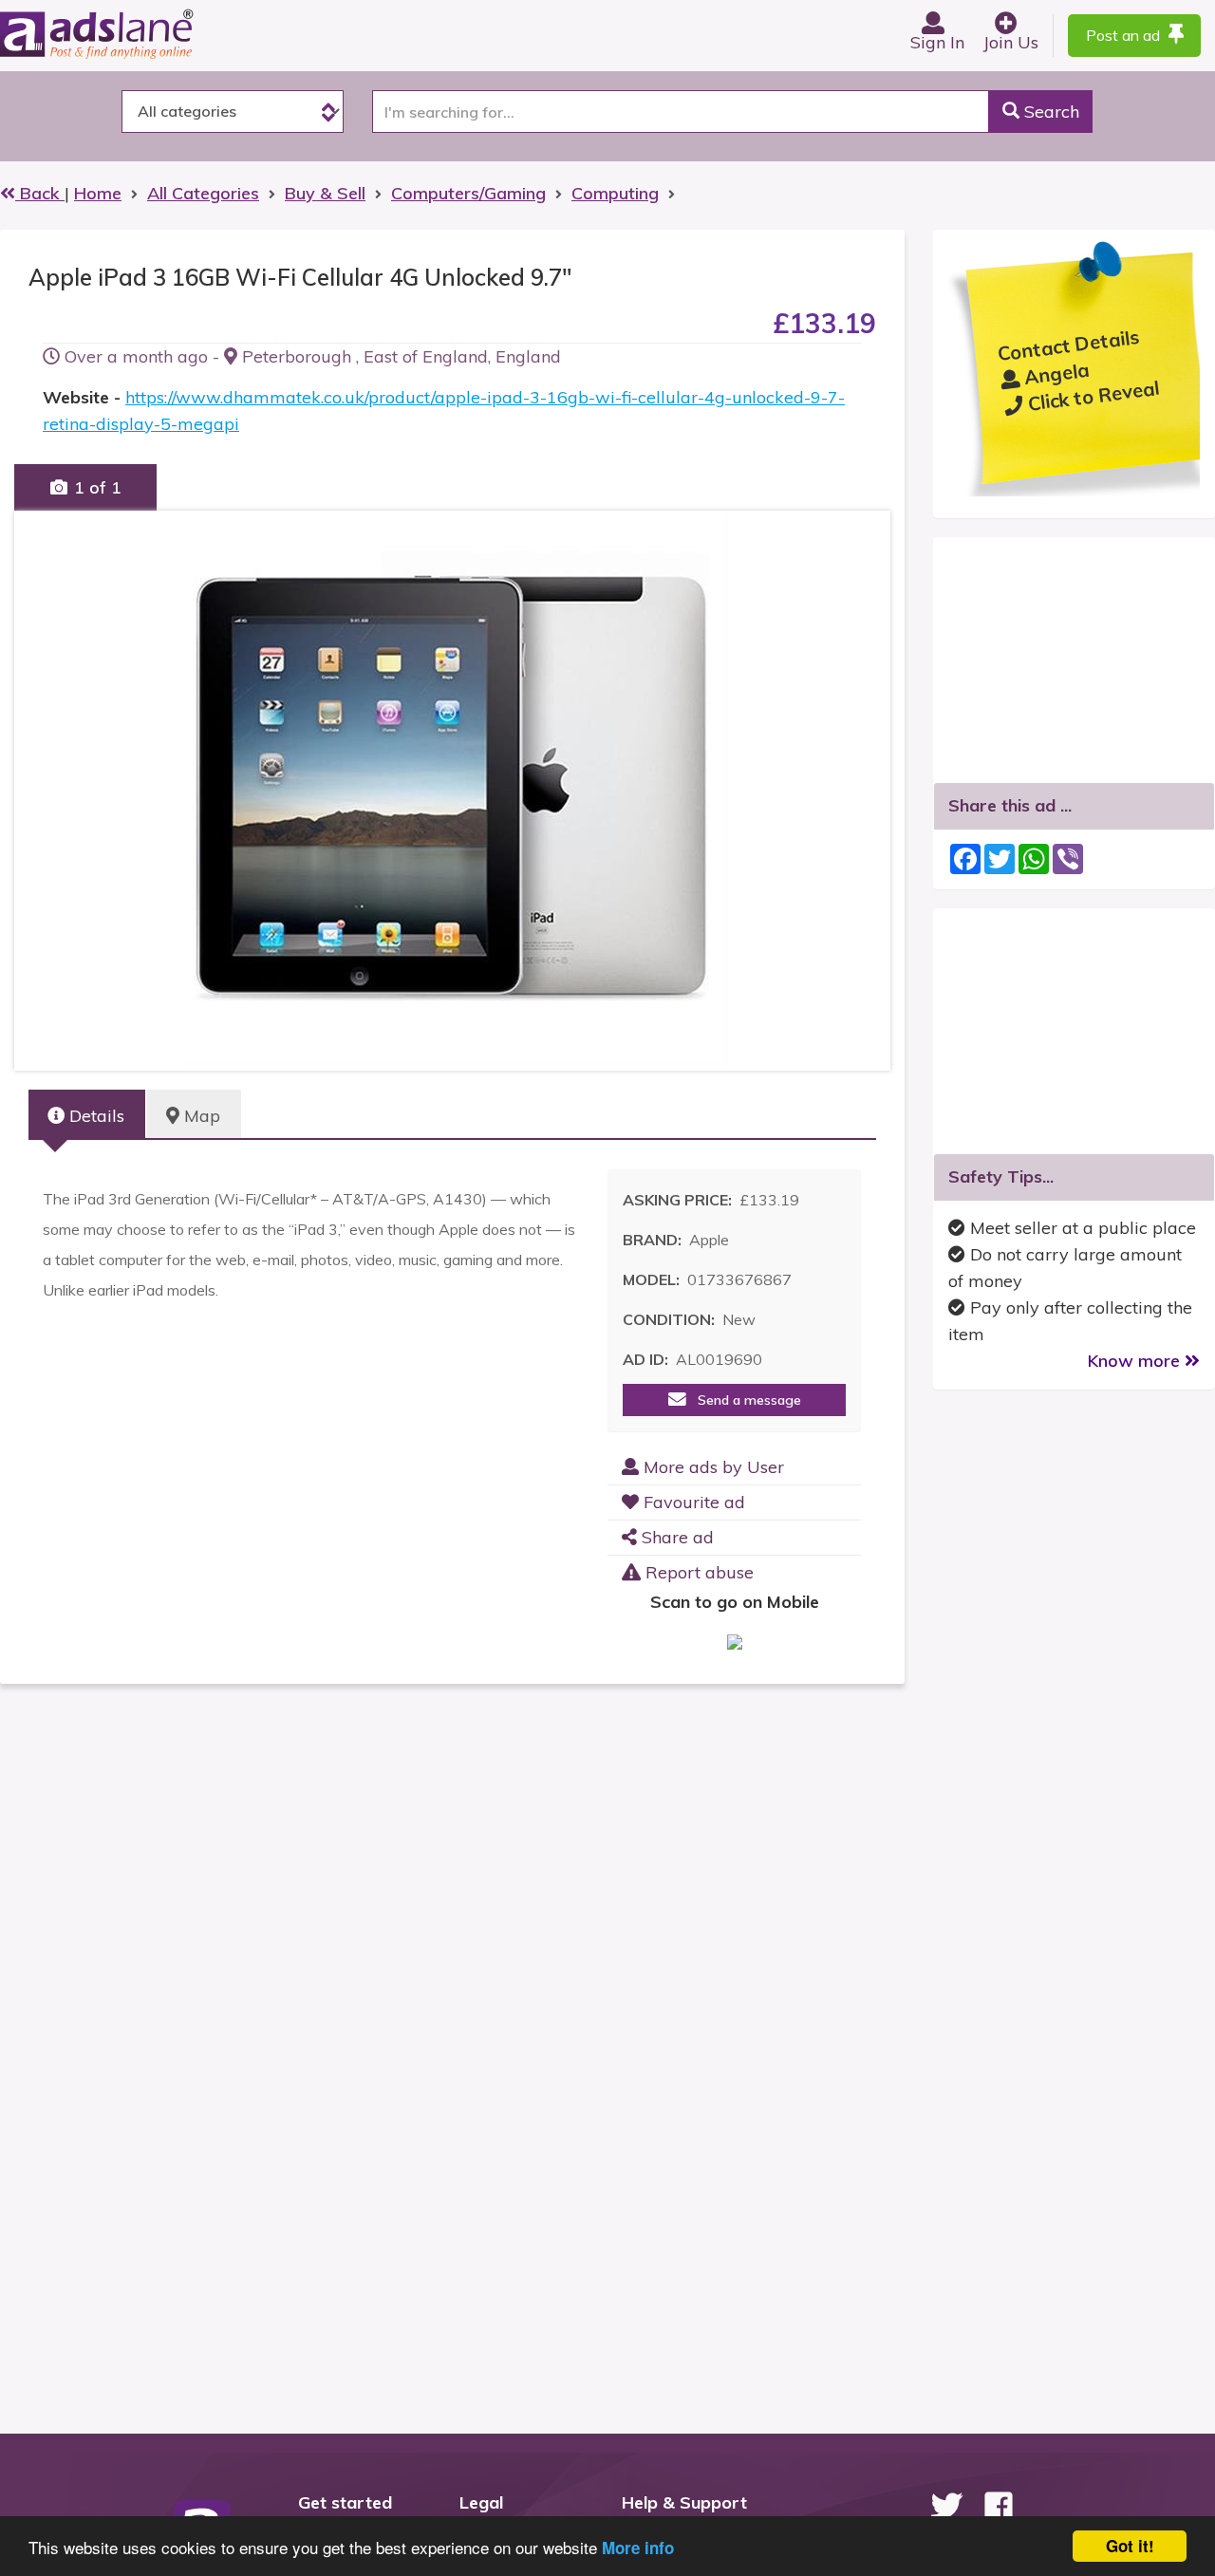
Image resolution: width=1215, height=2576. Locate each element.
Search (1049, 112)
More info (638, 2548)
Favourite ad (692, 1502)
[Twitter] (946, 2506)
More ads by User (711, 1467)
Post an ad (1125, 35)
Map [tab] (200, 1116)
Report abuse (697, 1572)
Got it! (1130, 2546)
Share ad (675, 1537)
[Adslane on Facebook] (999, 2506)
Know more (1136, 1361)
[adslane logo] (128, 33)
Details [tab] (94, 1116)
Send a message (744, 1400)
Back (40, 193)
